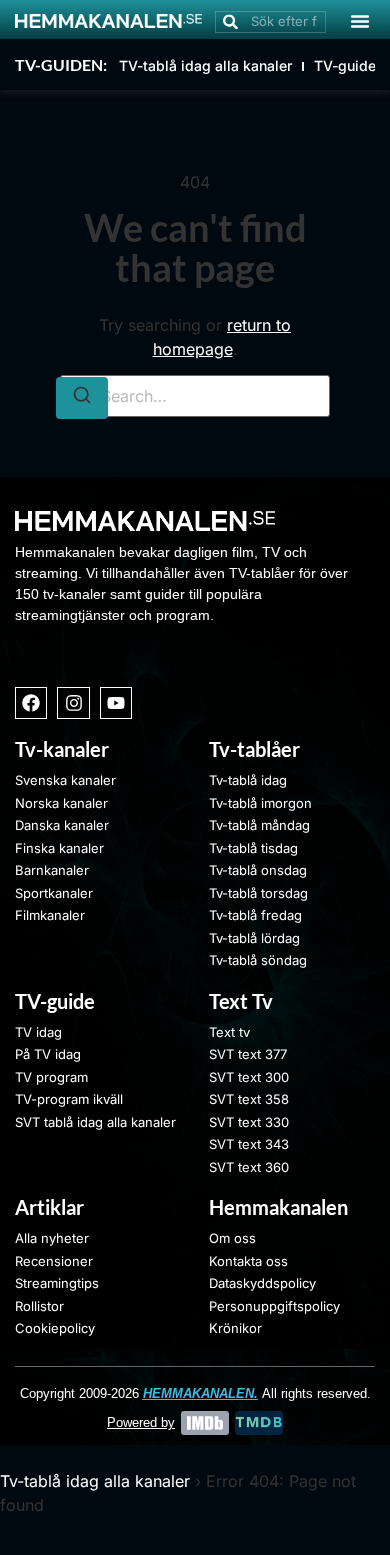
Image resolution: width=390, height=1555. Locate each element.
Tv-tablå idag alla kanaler (95, 1481)
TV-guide (345, 65)
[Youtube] (116, 703)
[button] (360, 21)
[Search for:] (195, 396)
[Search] (82, 398)
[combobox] (271, 22)
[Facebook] (31, 703)
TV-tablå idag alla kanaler (205, 65)
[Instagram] (73, 703)
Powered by (141, 1422)
